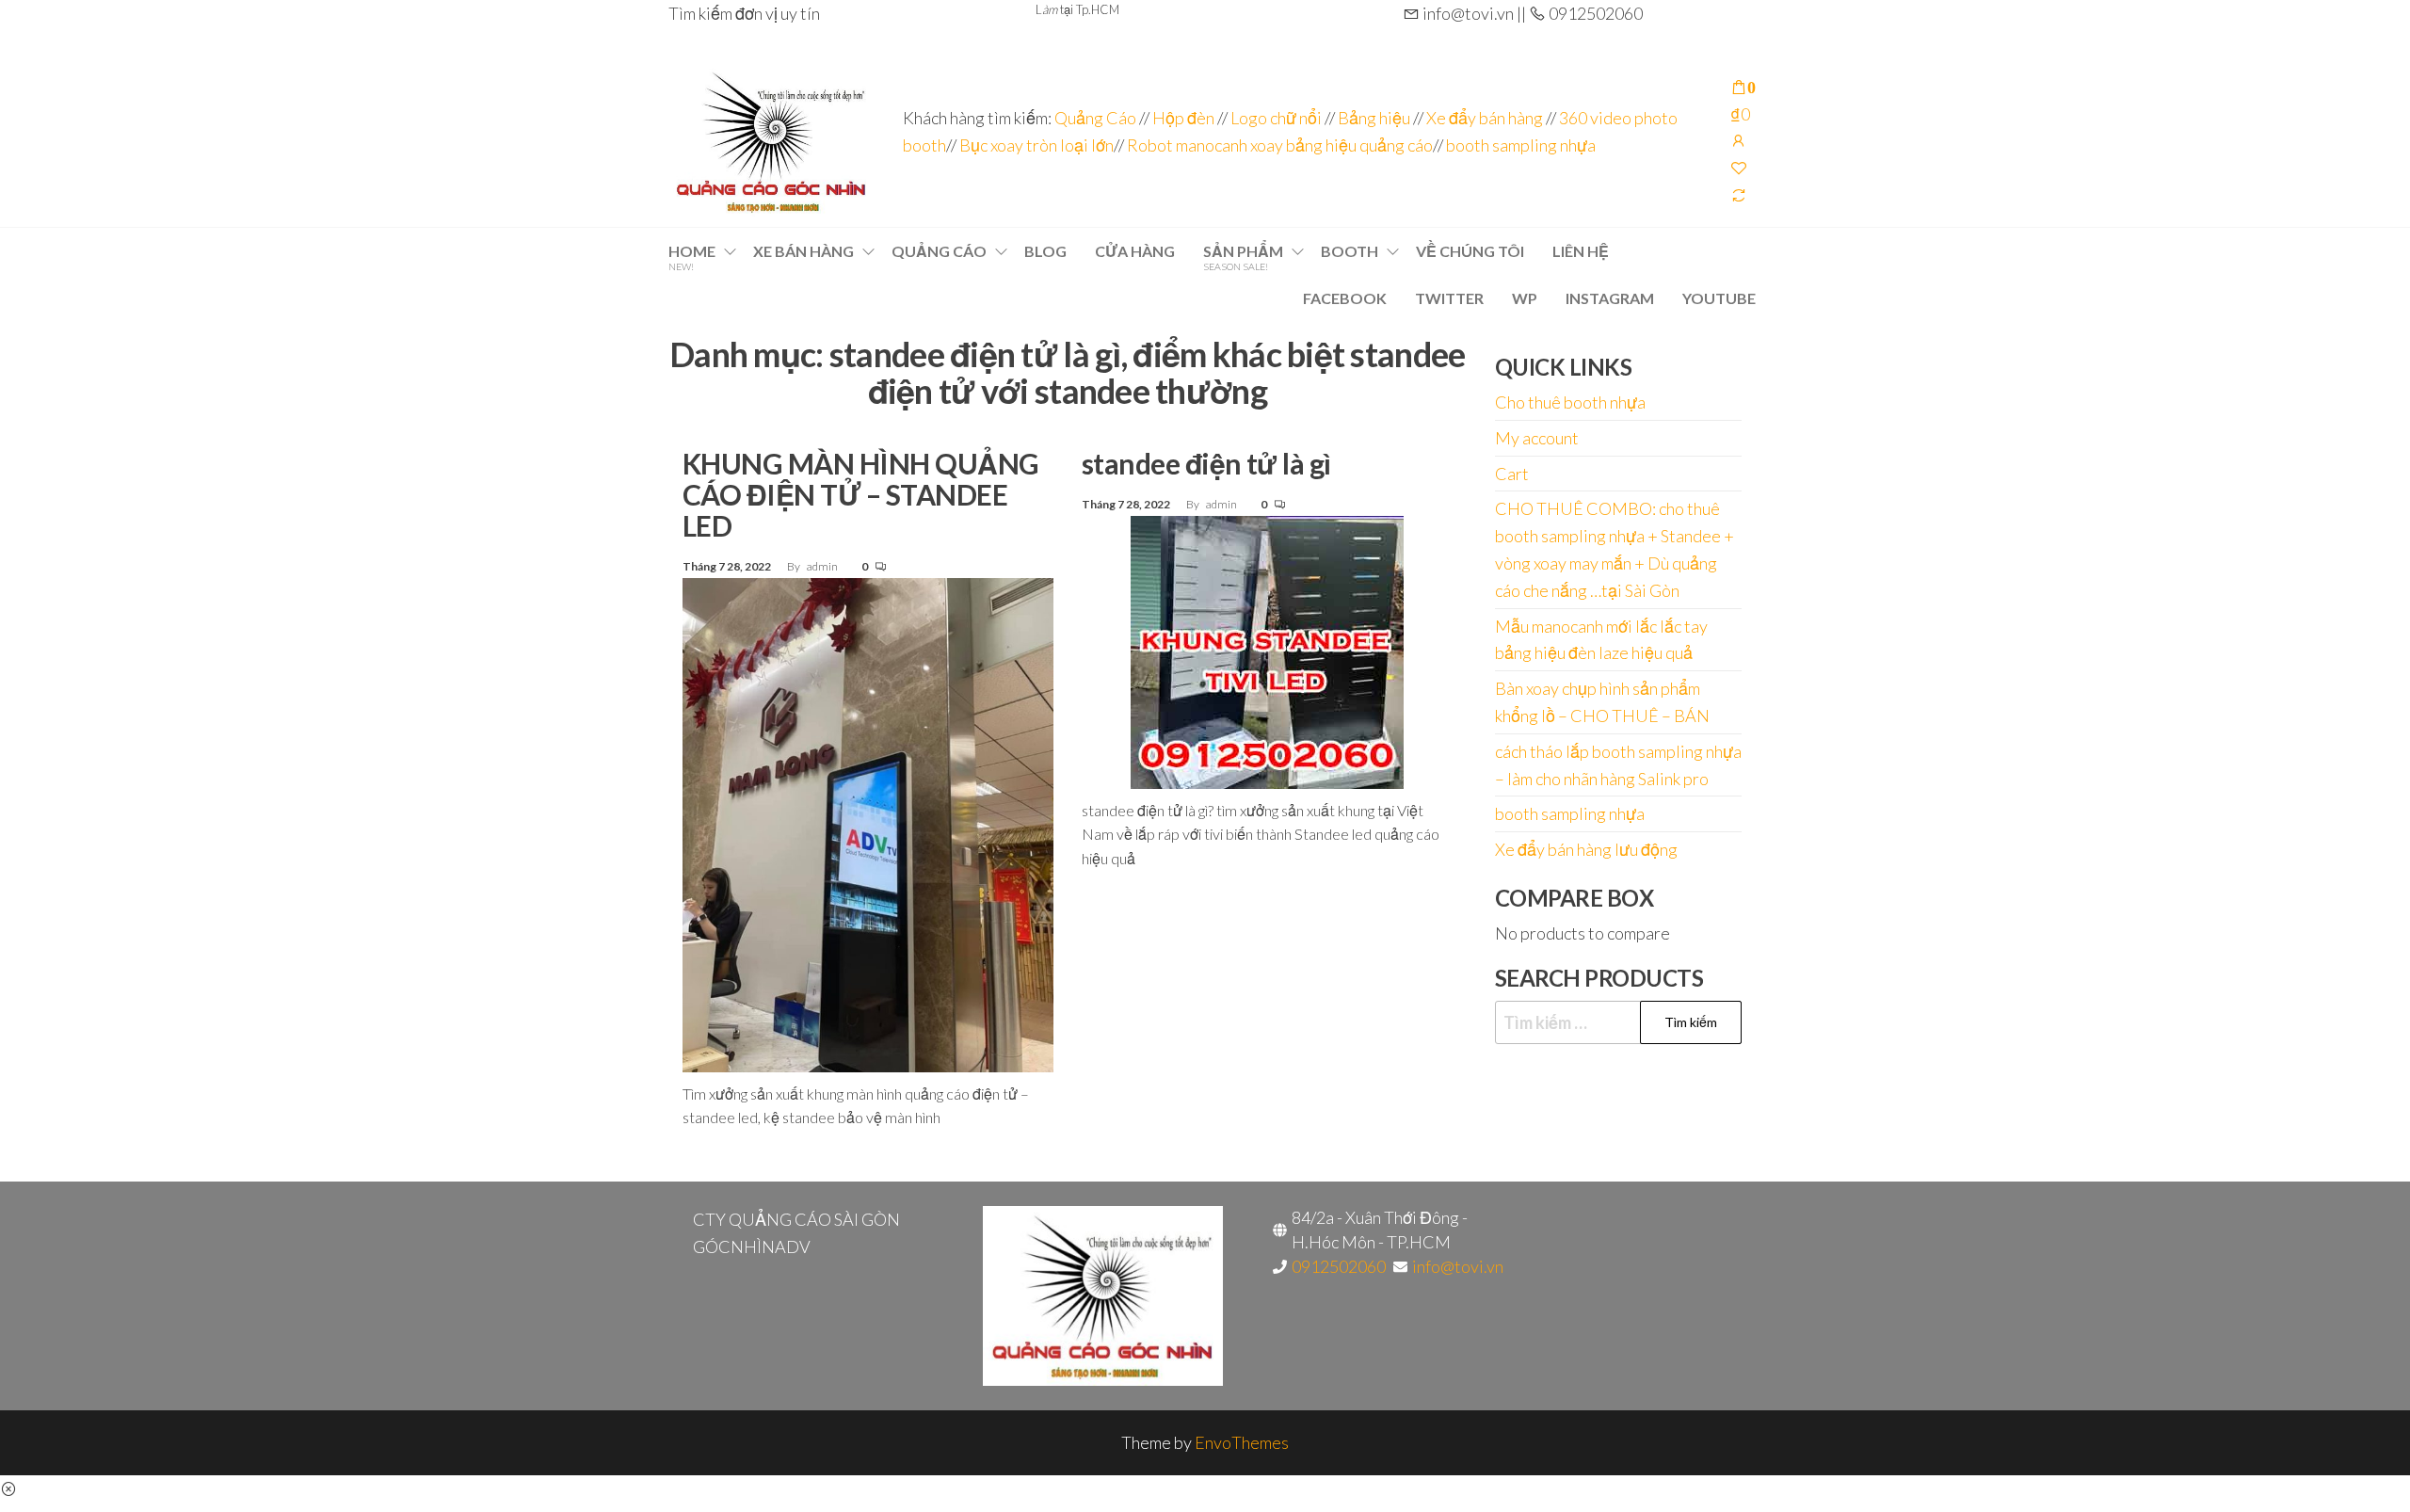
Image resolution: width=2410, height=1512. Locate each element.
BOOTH (1350, 251)
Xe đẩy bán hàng (1485, 118)
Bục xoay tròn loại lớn (1036, 145)
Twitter (1449, 298)
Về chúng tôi (1470, 251)
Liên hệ (1581, 251)
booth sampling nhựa (1521, 145)
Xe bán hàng (803, 251)
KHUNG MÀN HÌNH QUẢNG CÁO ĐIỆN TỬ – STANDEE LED (861, 494)
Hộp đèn (1183, 118)
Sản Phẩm (1243, 257)
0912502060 (1339, 1266)
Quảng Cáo (1097, 118)
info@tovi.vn (1458, 1266)
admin (823, 566)
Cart (1512, 474)
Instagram (1610, 298)
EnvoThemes (1242, 1442)
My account (1537, 438)
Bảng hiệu (1374, 118)
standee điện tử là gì (1206, 463)
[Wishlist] (1739, 168)
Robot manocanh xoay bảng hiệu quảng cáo (1280, 145)
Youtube (1719, 298)
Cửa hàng (1135, 251)
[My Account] (1739, 140)
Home (692, 257)
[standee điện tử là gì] (1267, 650)
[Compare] (1739, 195)
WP (1525, 298)
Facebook (1345, 298)
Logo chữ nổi (1276, 118)
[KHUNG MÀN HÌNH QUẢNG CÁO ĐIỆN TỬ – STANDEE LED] (868, 823)
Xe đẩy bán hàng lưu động (1586, 849)
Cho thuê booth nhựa (1570, 402)
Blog (1045, 251)
